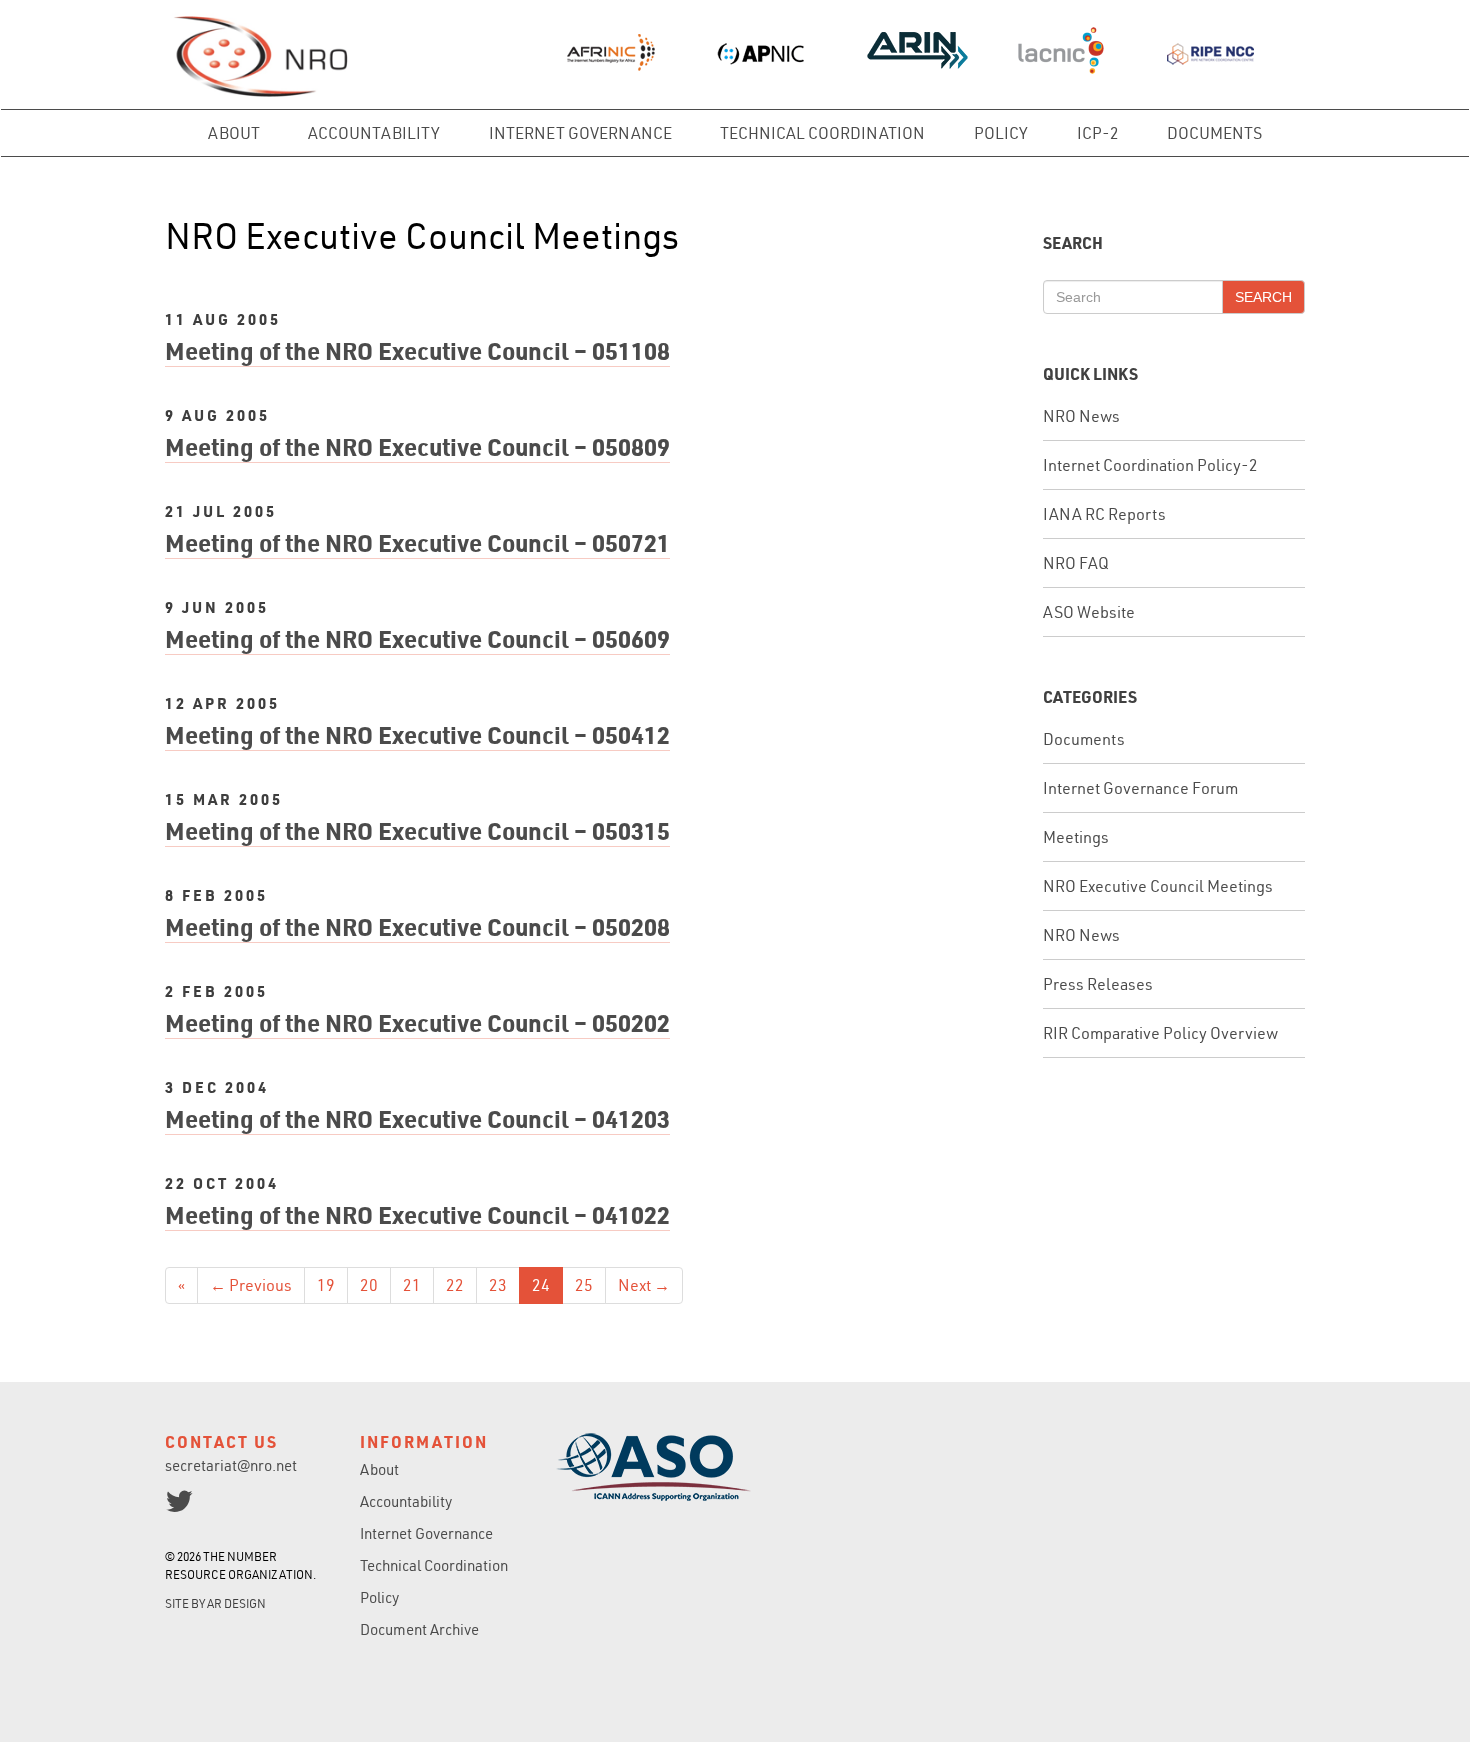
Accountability (374, 133)
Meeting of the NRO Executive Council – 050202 (417, 1022)
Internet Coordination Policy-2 (1150, 465)
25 (584, 1285)
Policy (1001, 133)
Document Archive (419, 1629)
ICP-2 (1098, 133)
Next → (644, 1285)
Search (1263, 297)
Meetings (1076, 837)
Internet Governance (580, 133)
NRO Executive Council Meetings (1158, 886)
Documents (1214, 133)
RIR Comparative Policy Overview (1160, 1033)
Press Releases (1098, 984)
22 (455, 1285)
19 (326, 1285)
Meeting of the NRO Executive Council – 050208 (417, 926)
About (234, 133)
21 (412, 1285)
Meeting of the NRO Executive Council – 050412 (417, 734)
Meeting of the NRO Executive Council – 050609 (417, 638)
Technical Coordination (822, 133)
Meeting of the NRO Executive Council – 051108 (417, 350)
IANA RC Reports (1104, 514)
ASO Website (1089, 612)
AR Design (236, 1603)
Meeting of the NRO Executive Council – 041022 (417, 1214)
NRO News (1081, 416)
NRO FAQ (1076, 563)
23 (498, 1285)
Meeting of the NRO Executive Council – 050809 (417, 446)
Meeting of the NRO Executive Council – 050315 (417, 830)
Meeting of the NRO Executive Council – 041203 (417, 1118)
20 (369, 1285)
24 (541, 1285)
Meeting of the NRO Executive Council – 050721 (417, 542)
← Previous (251, 1285)
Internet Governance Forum (1140, 788)
